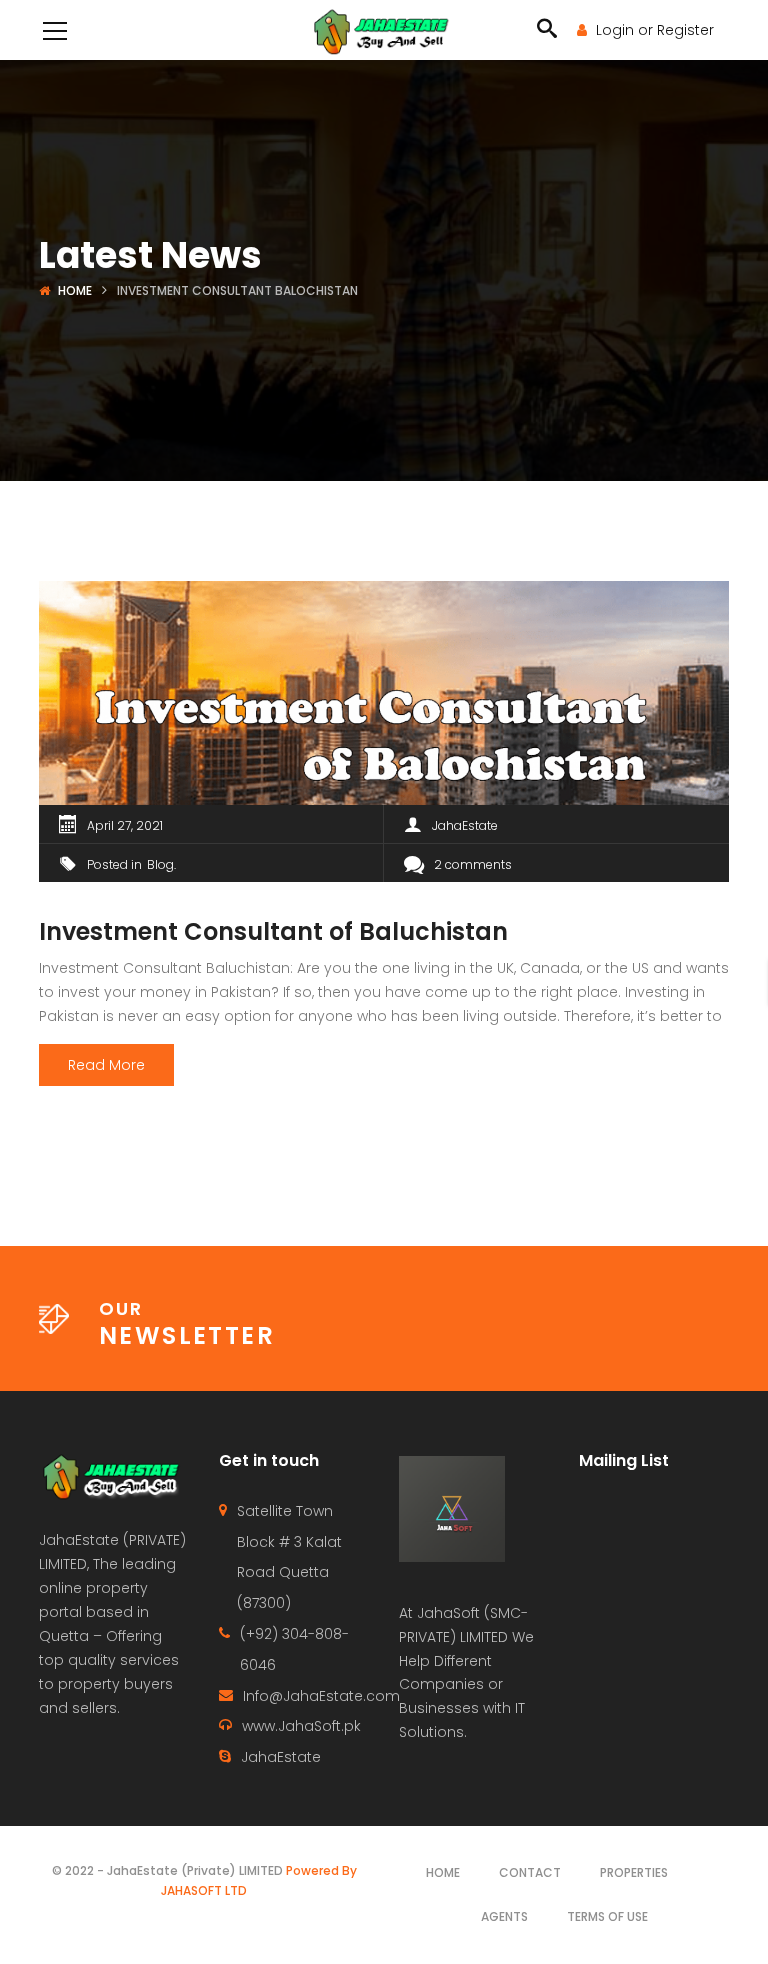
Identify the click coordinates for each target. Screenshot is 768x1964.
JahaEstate (465, 825)
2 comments (473, 864)
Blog (160, 864)
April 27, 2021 (125, 825)
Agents (504, 1916)
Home (75, 290)
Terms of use (607, 1916)
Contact (530, 1872)
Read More (106, 1065)
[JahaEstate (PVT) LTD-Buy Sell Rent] (383, 30)
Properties (634, 1872)
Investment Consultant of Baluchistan (273, 931)
